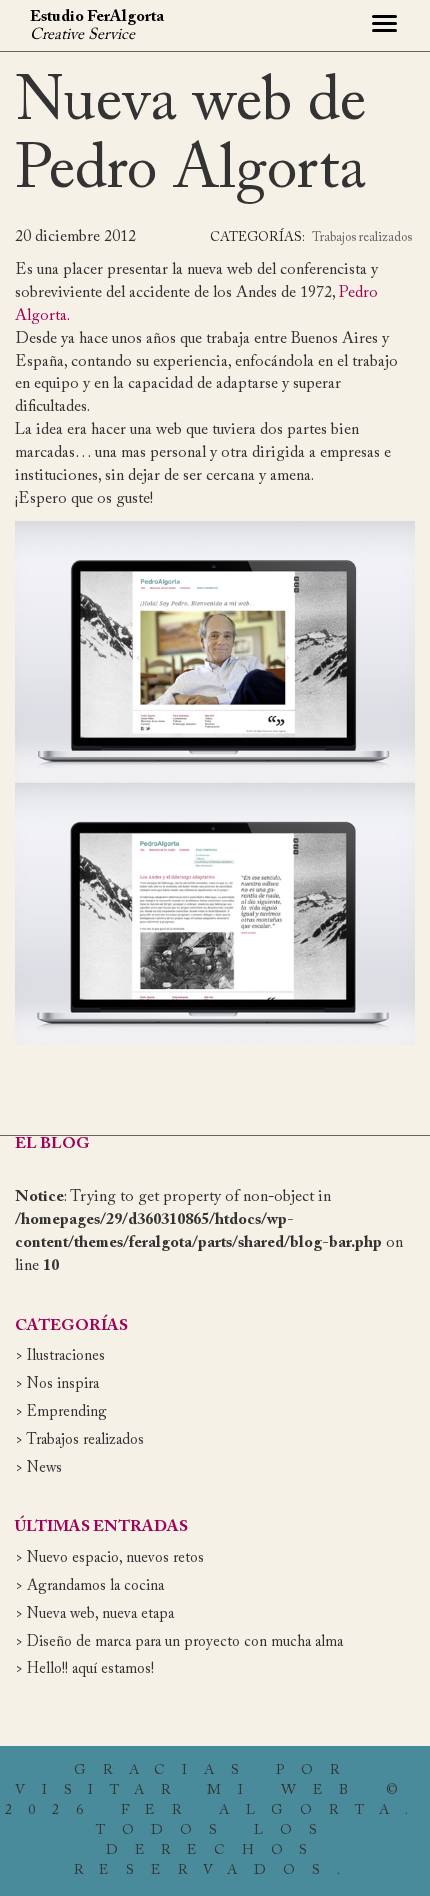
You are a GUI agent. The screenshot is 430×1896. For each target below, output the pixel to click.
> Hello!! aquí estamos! (84, 1669)
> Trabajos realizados (79, 1440)
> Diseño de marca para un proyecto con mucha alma (179, 1642)
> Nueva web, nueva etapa (94, 1614)
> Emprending (61, 1412)
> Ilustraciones (60, 1356)
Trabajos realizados (362, 237)
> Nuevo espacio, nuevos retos (109, 1558)
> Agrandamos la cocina (89, 1586)
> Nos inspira (57, 1384)
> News (38, 1468)
